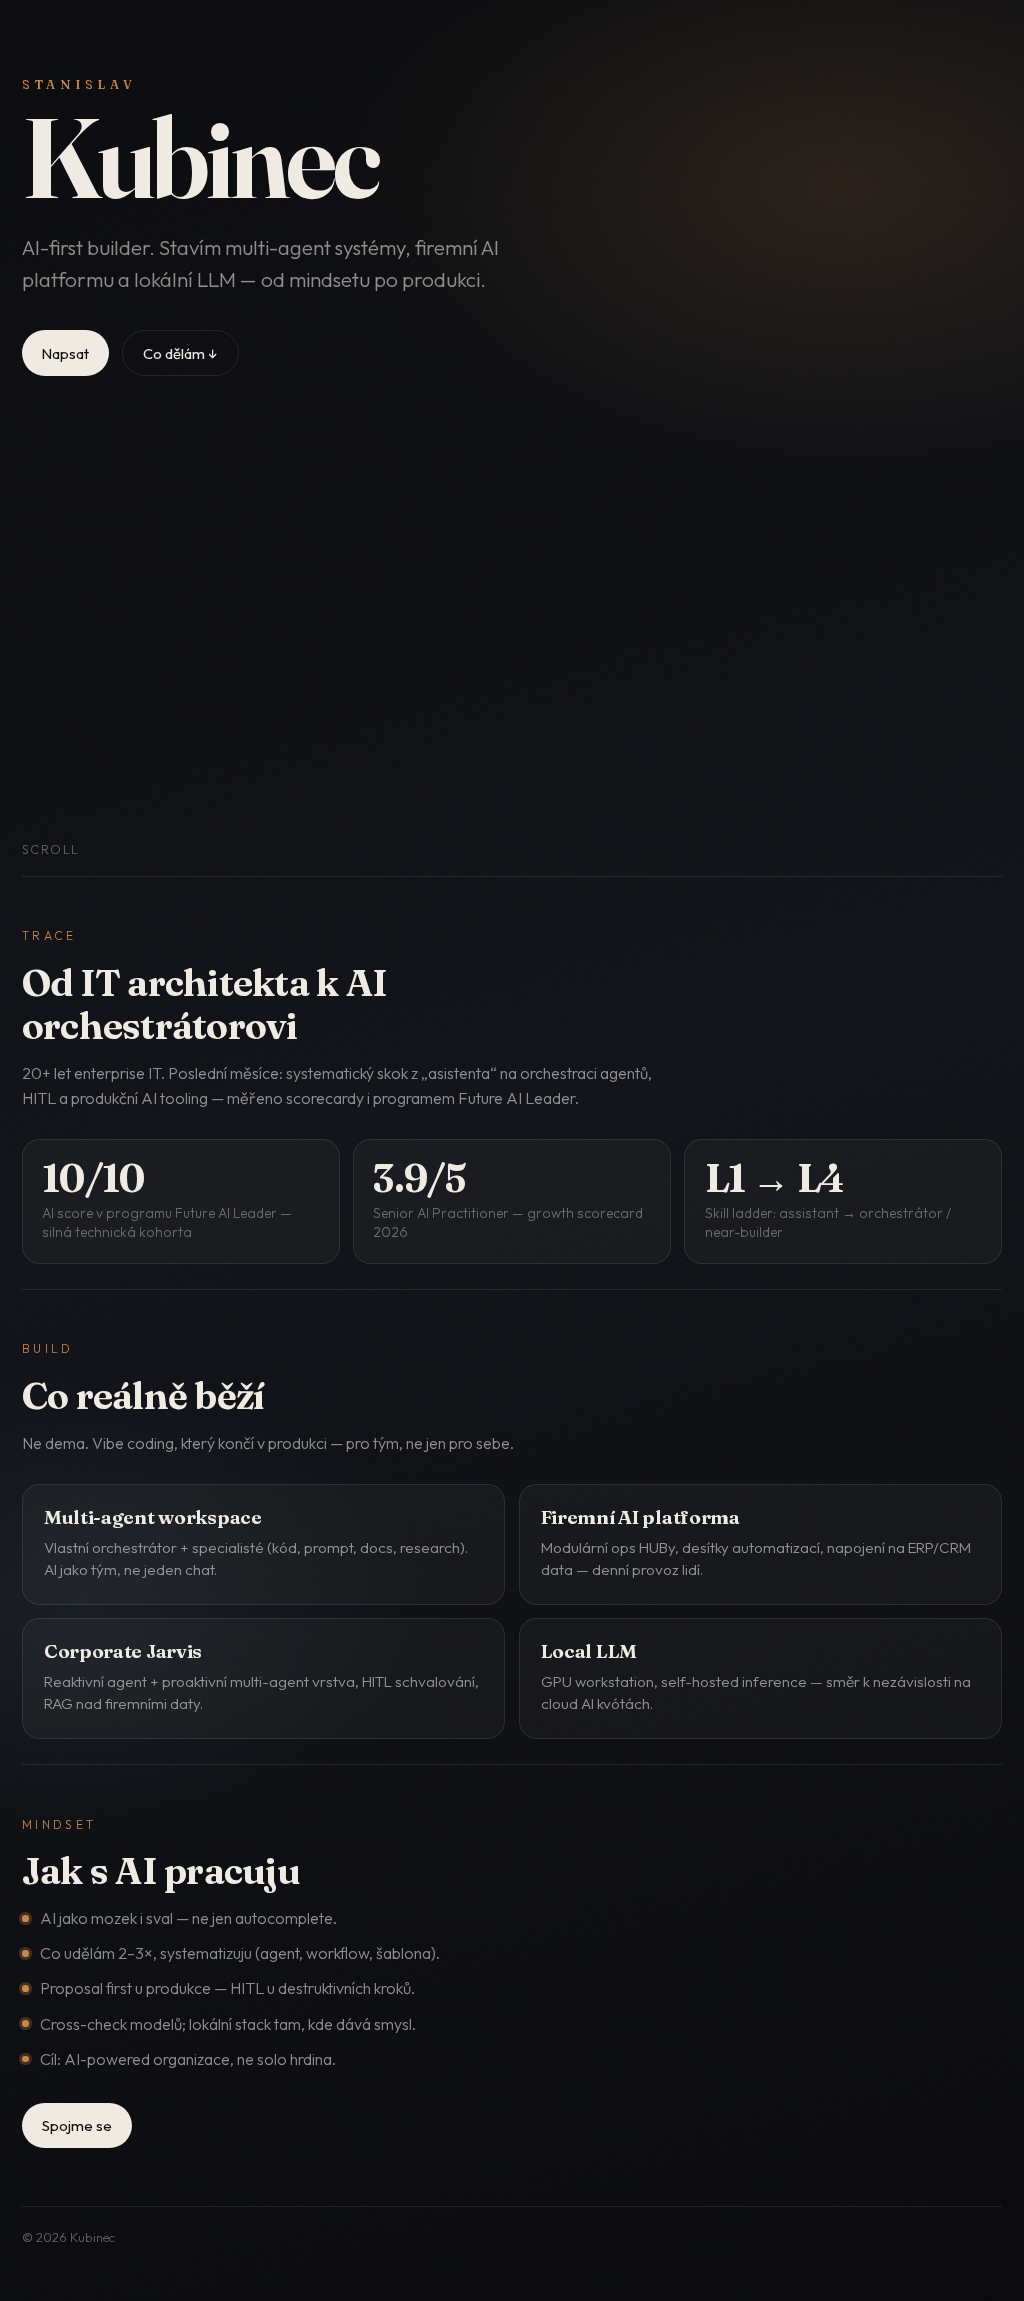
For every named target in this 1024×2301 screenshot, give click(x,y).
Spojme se (77, 2125)
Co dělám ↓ (180, 353)
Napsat (65, 353)
